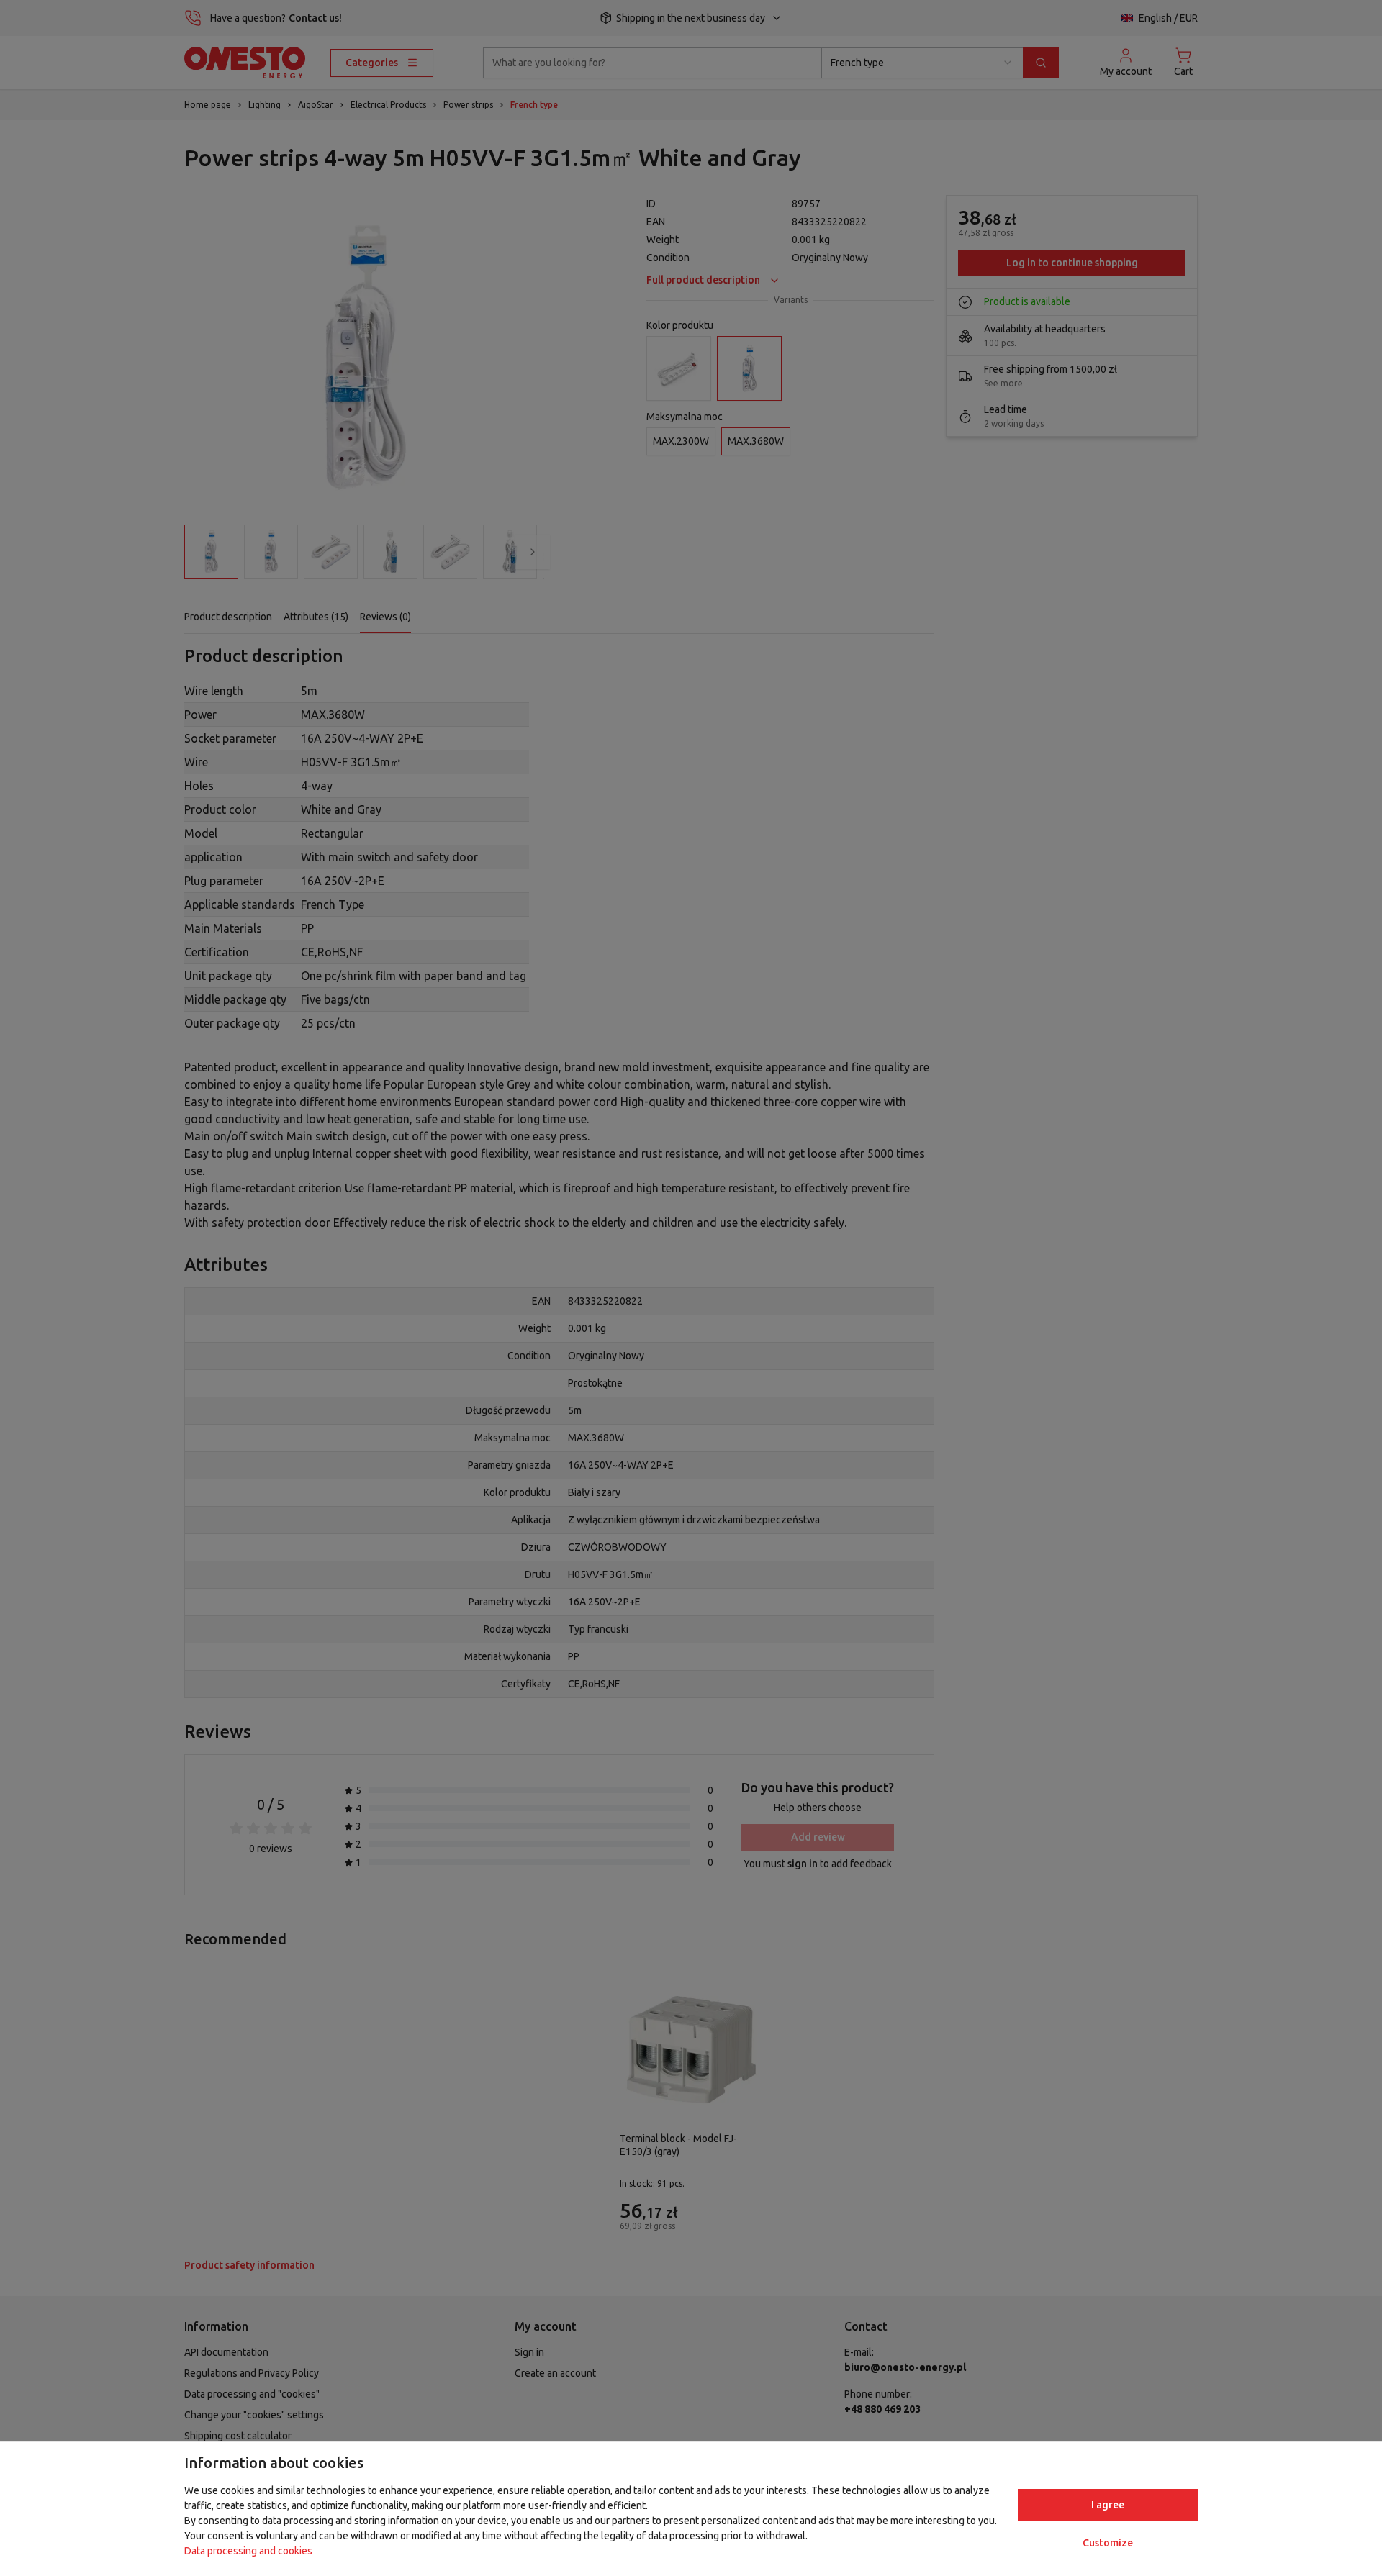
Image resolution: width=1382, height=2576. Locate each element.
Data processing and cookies (248, 2551)
